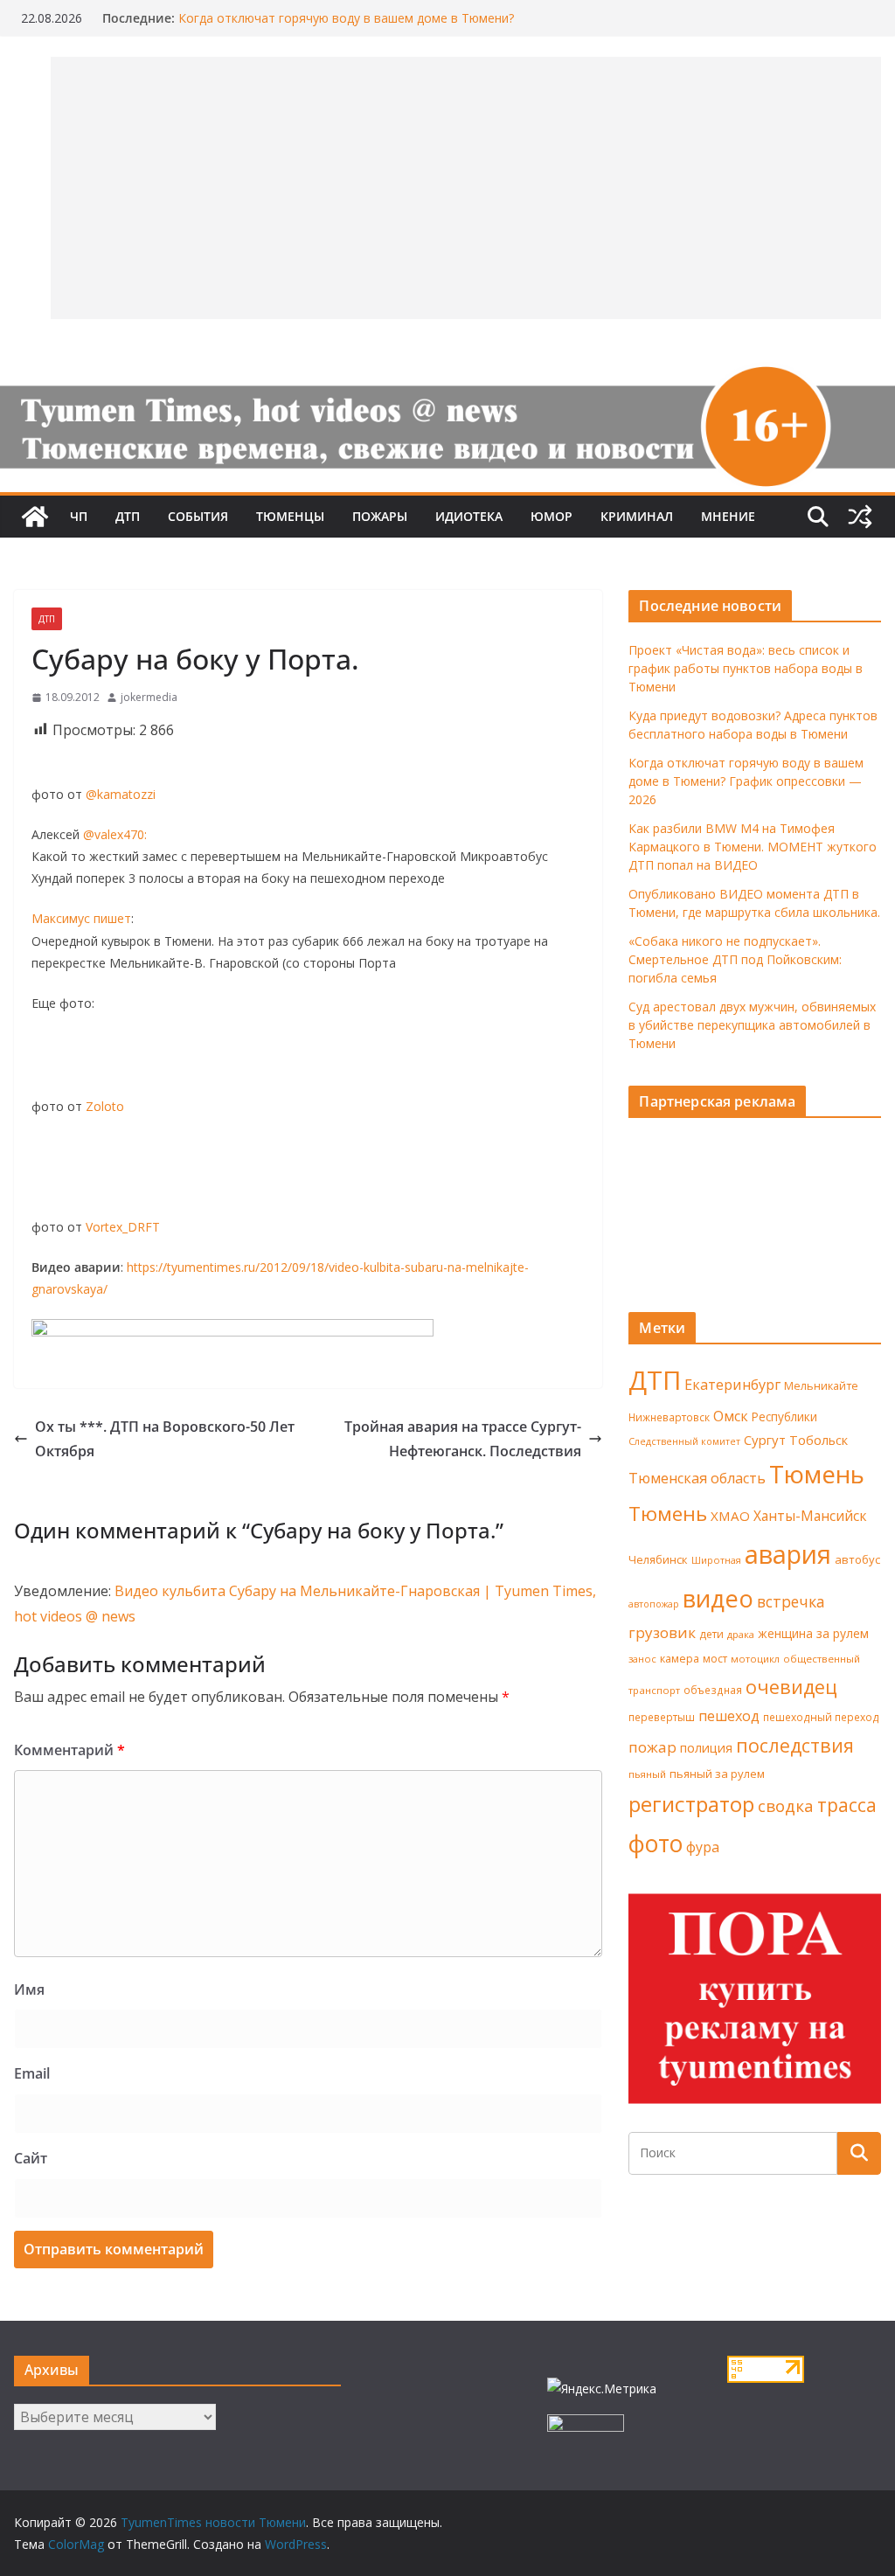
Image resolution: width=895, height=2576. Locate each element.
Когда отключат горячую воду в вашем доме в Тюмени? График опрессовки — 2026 (746, 781)
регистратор (691, 1804)
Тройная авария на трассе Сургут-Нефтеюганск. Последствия (463, 1439)
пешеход (729, 1716)
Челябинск (658, 1559)
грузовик (662, 1632)
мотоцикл (755, 1659)
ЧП (79, 516)
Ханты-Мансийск (810, 1516)
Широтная (716, 1560)
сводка (786, 1805)
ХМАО (730, 1516)
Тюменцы (290, 516)
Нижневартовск (669, 1417)
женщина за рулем (813, 1633)
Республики (784, 1416)
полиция (706, 1748)
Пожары (380, 516)
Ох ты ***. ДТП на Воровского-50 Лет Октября (165, 1439)
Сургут (765, 1440)
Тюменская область (697, 1478)
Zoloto (105, 1106)
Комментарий (69, 1750)
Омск (731, 1416)
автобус (857, 1559)
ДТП (128, 516)
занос (642, 1659)
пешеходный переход (821, 1717)
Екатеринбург (732, 1385)
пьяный (647, 1774)
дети (711, 1634)
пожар (652, 1747)
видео (718, 1598)
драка (741, 1634)
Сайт (31, 2158)
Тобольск (819, 1440)
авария (788, 1554)
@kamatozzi (121, 794)
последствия (795, 1745)
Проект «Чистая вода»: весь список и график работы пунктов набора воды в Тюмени (746, 668)
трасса (847, 1805)
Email (32, 2073)
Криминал (637, 516)
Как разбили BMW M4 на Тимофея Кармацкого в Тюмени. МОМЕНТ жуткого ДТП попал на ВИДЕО (753, 847)
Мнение (728, 516)
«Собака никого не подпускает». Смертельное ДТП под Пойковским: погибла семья (735, 959)
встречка (791, 1601)
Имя (29, 1989)
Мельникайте (821, 1386)
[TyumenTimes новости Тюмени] (35, 517)
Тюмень (817, 1474)
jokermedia (149, 697)
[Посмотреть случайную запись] (860, 517)
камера (680, 1659)
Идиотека (469, 516)
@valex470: (115, 834)
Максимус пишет (81, 918)
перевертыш (662, 1717)
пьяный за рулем (717, 1774)
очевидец (791, 1687)
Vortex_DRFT (123, 1227)
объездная (713, 1690)
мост (715, 1659)
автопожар (654, 1604)
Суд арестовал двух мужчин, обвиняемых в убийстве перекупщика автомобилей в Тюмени (752, 1025)
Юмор (552, 516)
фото (656, 1843)
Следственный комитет (684, 1441)
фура (703, 1847)
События (198, 516)
